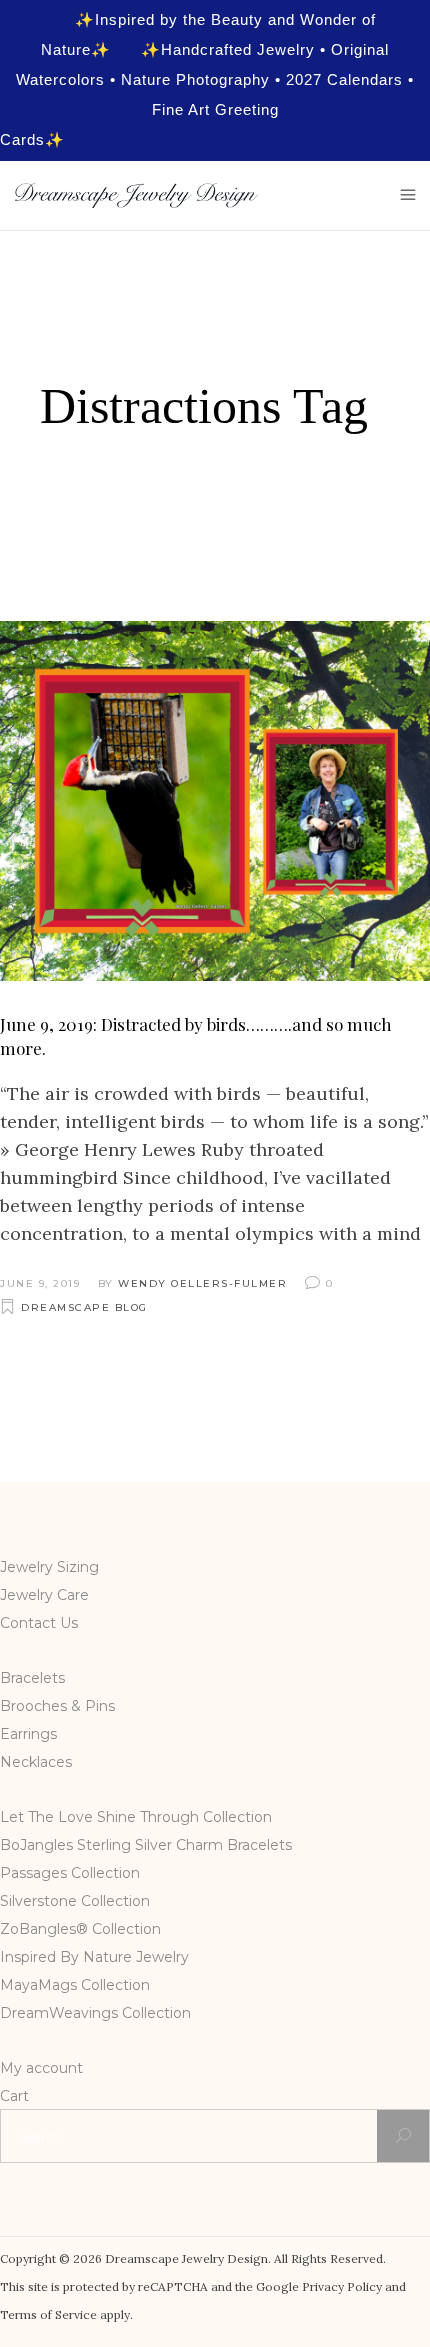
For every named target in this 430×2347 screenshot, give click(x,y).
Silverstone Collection (75, 1901)
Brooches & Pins (57, 1706)
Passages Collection (70, 1873)
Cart (14, 2096)
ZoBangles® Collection (80, 1929)
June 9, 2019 (40, 1283)
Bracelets (32, 1678)
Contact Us (39, 1623)
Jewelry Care (44, 1595)
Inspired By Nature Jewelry (94, 1957)
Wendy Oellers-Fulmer (202, 1283)
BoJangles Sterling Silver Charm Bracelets (146, 1845)
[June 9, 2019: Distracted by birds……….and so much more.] (215, 801)
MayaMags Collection (75, 1985)
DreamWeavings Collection (95, 2013)
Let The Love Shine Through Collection (136, 1817)
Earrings (28, 1734)
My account (41, 2068)
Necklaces (36, 1762)
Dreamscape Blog (84, 1307)
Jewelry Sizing (49, 1567)
